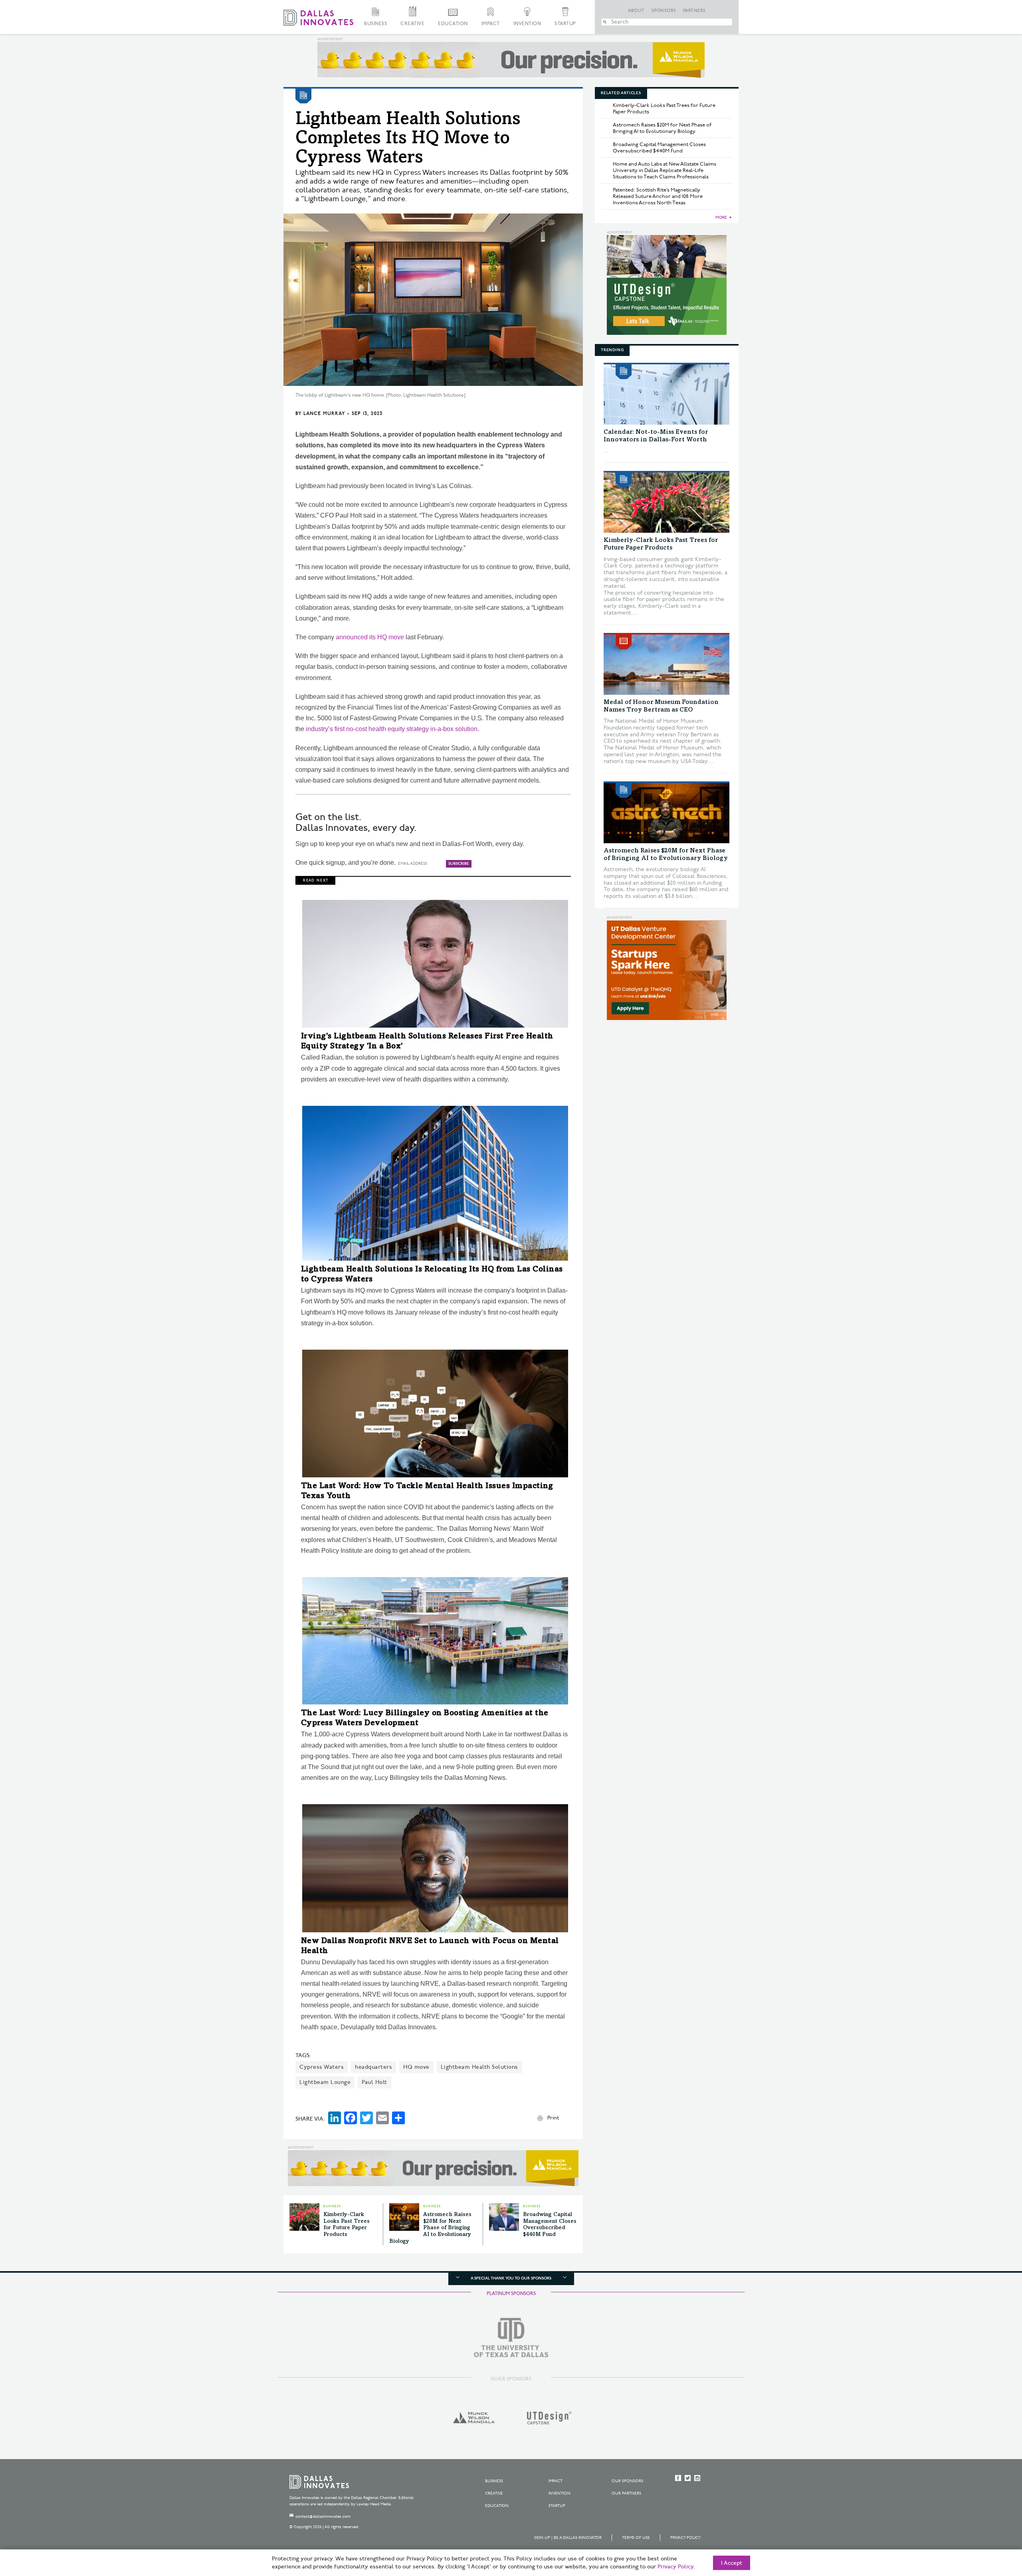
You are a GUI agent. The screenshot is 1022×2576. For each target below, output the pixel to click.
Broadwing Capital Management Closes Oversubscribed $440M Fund (659, 148)
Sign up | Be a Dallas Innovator (568, 2538)
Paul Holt (374, 2082)
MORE (721, 217)
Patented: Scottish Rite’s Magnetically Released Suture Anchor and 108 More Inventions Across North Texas (658, 196)
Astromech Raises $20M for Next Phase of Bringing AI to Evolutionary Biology (430, 2228)
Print (553, 2118)
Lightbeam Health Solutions (479, 2067)
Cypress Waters (322, 2067)
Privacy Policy (685, 2538)
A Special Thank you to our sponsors (511, 2278)
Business (375, 24)
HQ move (416, 2067)
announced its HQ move (370, 637)
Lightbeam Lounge (325, 2082)
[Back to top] (991, 2525)
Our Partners (626, 2493)
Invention (527, 24)
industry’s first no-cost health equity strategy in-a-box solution (392, 729)
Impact (491, 24)
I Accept (732, 2563)
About (636, 11)
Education (453, 24)
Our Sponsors (627, 2481)
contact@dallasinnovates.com (323, 2517)
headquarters (373, 2067)
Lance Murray (324, 414)
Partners (694, 11)
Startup (565, 24)
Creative (412, 24)
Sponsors (664, 11)
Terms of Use (636, 2538)
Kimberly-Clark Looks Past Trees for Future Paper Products (664, 109)
